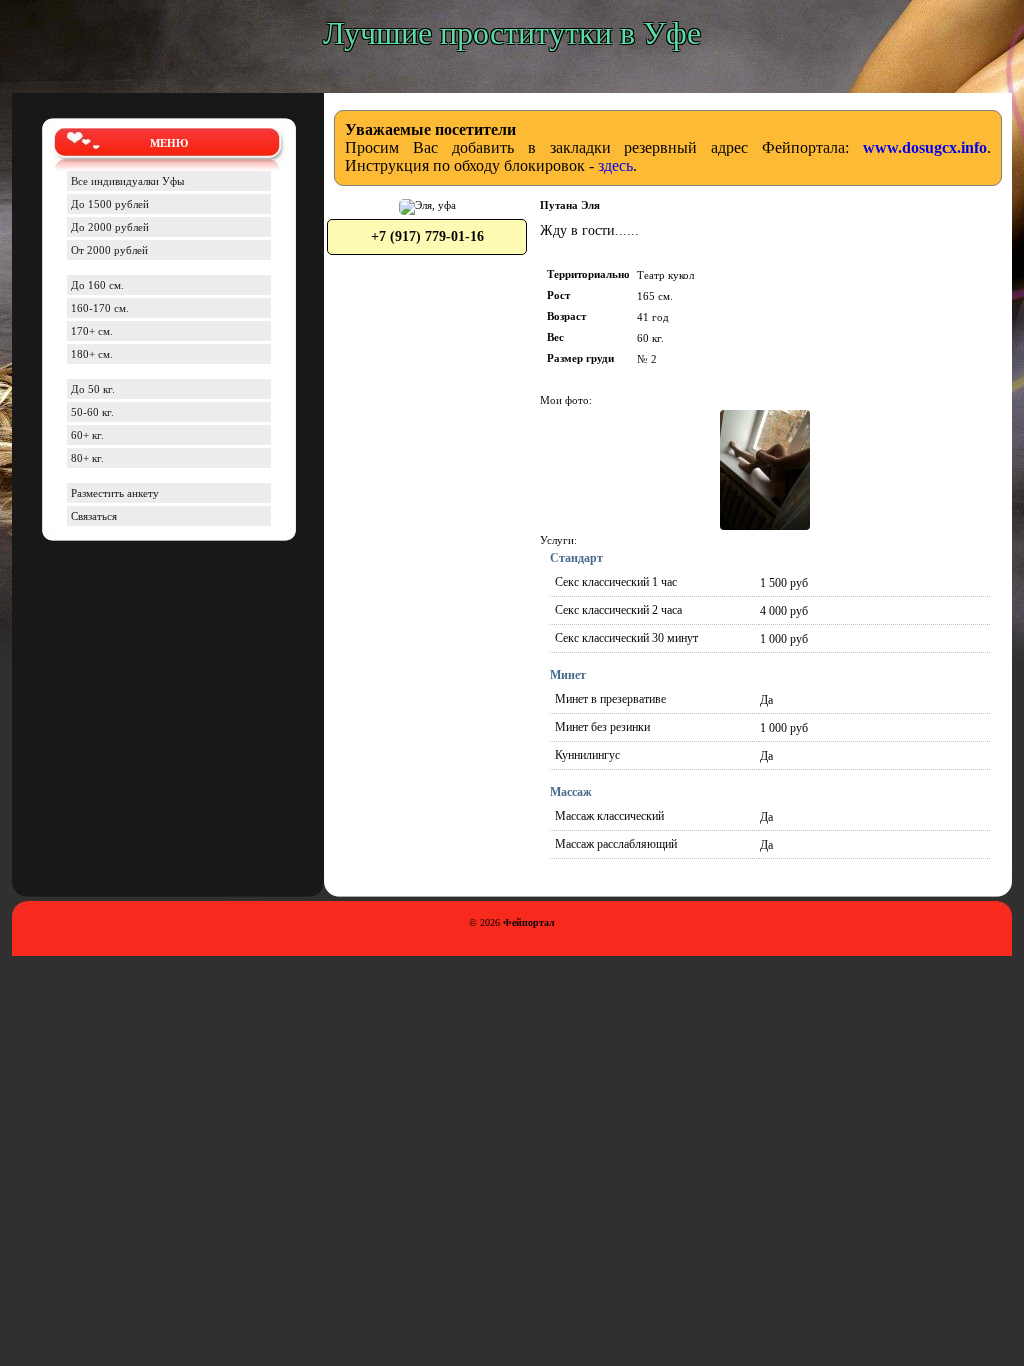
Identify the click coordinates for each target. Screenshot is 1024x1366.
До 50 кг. (93, 389)
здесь (615, 165)
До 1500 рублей (110, 204)
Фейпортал (529, 922)
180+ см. (92, 354)
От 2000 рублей (109, 250)
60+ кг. (87, 435)
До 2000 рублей (110, 227)
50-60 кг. (92, 412)
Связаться (94, 516)
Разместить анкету (115, 493)
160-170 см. (100, 308)
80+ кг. (87, 458)
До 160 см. (97, 285)
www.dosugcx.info (925, 147)
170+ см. (92, 331)
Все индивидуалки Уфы (127, 181)
